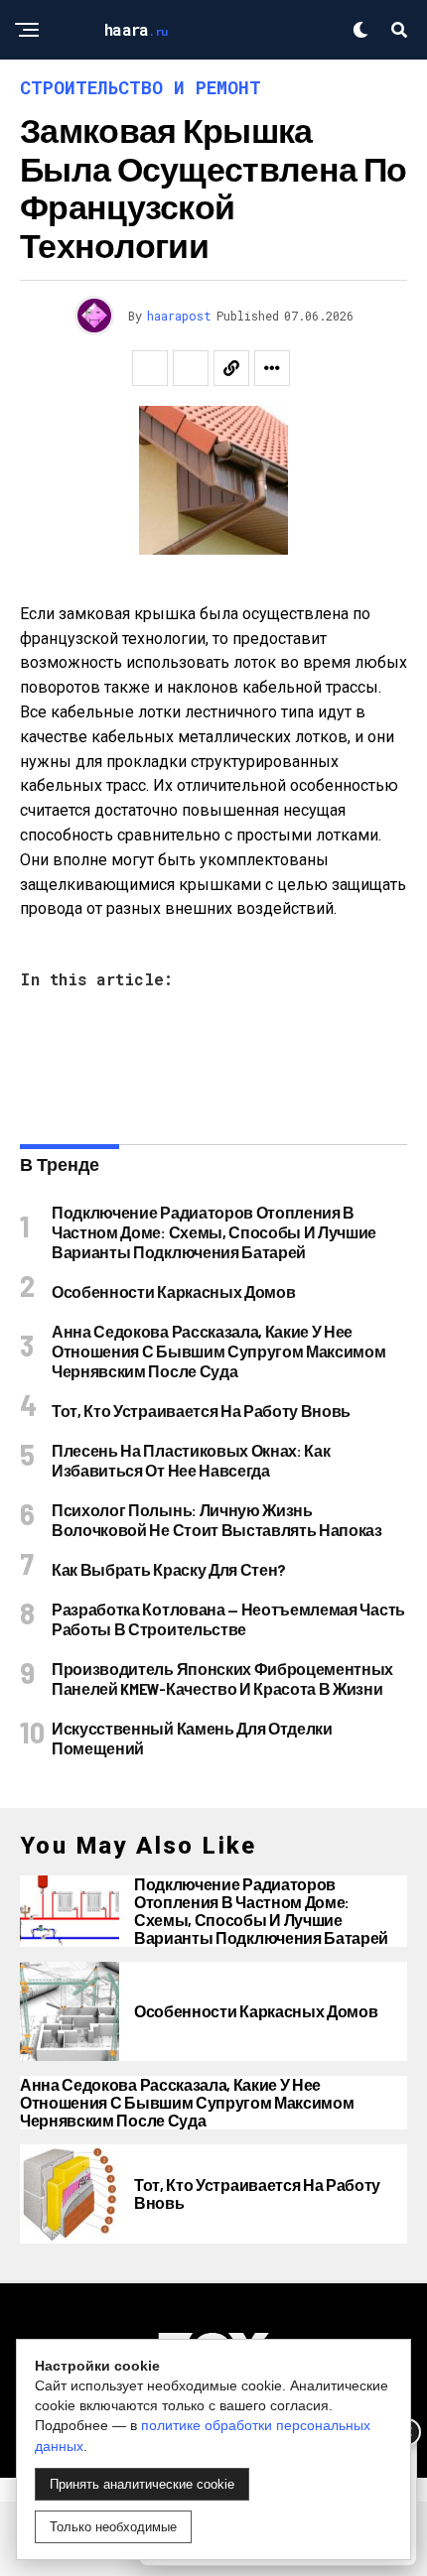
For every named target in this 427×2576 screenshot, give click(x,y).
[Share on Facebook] (150, 368)
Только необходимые (113, 2527)
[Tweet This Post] (191, 368)
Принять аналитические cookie (142, 2484)
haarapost (179, 316)
